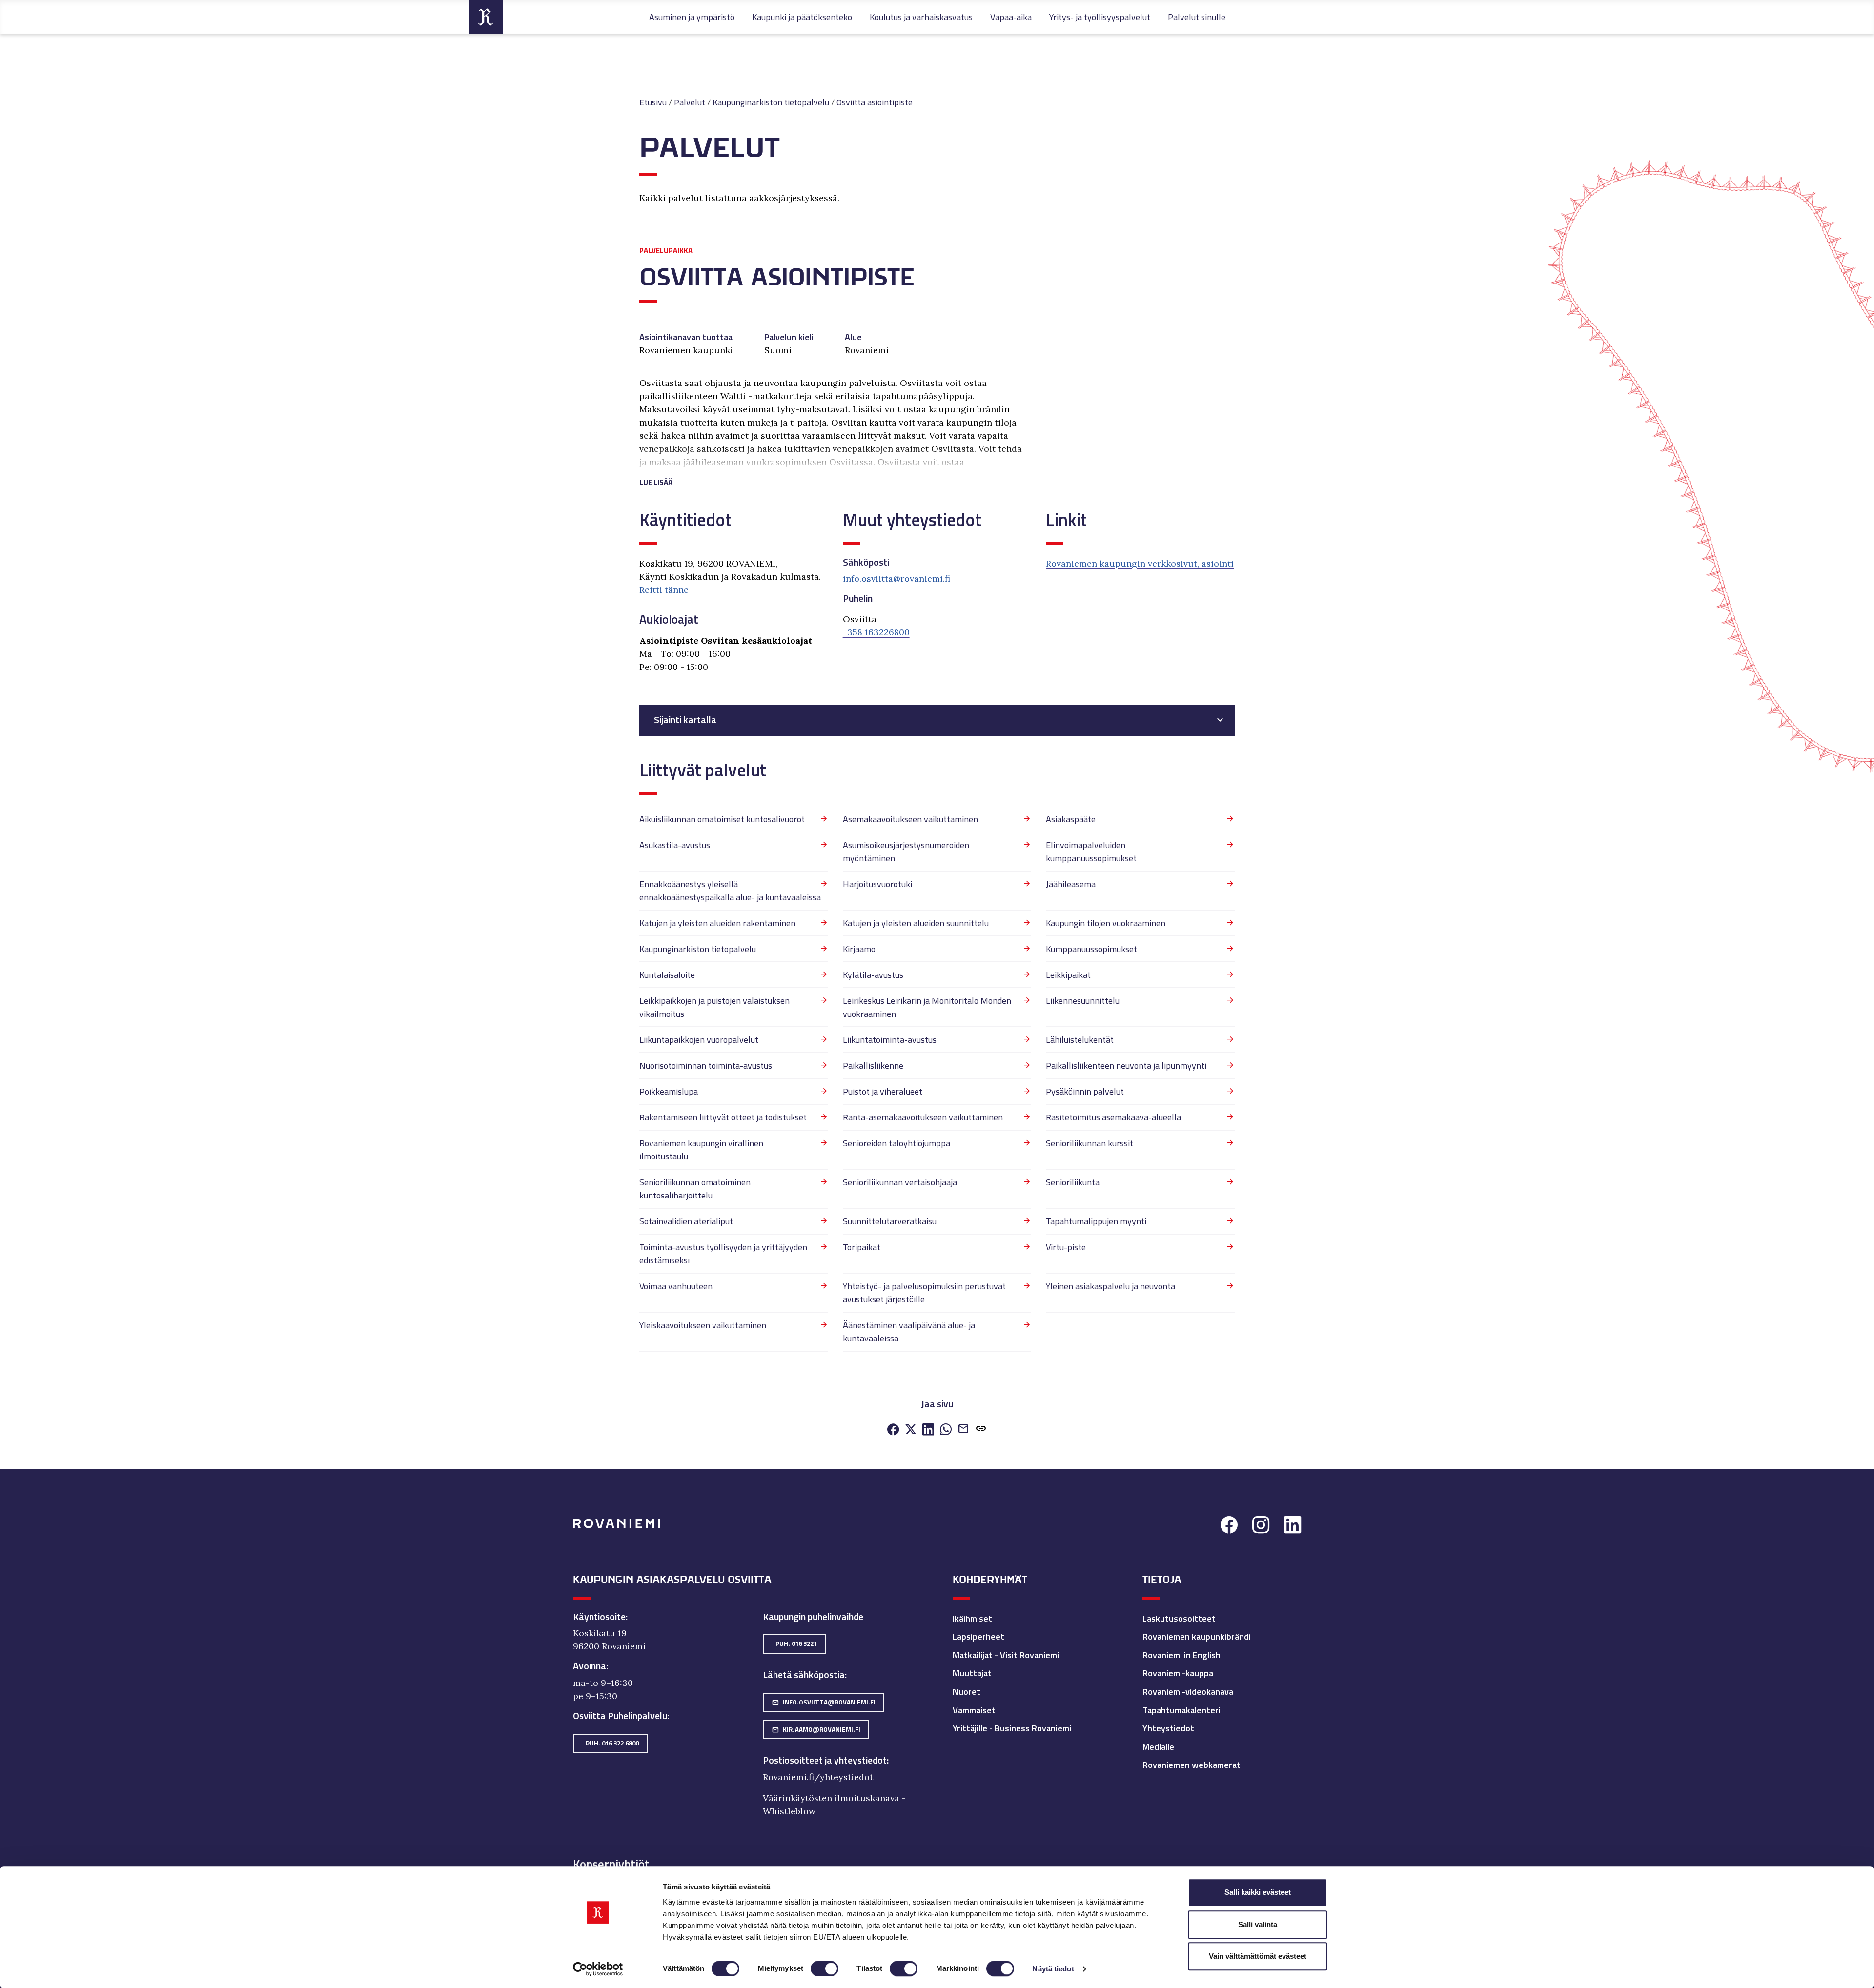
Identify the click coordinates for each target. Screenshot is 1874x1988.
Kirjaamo (859, 949)
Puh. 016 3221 (796, 1643)
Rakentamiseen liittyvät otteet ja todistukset (723, 1117)
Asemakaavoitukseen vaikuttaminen (910, 819)
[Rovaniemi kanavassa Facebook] (1229, 1526)
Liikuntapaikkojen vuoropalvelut (699, 1040)
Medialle (1158, 1747)
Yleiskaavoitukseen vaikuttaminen (703, 1325)
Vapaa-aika (1011, 17)
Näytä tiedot (1053, 1969)
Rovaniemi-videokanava (1188, 1692)
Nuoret (967, 1692)
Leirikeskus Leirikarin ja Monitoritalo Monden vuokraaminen (927, 1007)
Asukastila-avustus (675, 845)
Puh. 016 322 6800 (612, 1743)
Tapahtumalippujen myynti (1096, 1221)
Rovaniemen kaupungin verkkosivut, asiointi (1140, 563)
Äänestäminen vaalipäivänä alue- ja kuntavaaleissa (909, 1332)
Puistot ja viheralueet (883, 1091)
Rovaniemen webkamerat (1192, 1765)
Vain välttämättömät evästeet (1258, 1956)
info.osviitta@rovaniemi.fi (896, 578)
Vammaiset (974, 1710)
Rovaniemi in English (1181, 1655)
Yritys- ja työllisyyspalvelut (1100, 17)
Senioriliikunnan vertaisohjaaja (900, 1182)
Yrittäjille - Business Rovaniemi (1012, 1728)
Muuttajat (972, 1673)
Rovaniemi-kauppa (1178, 1673)
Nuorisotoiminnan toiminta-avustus (706, 1065)
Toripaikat (862, 1247)
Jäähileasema (1071, 884)
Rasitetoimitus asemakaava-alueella (1113, 1117)
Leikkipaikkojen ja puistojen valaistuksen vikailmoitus (714, 1007)
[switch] (825, 1968)
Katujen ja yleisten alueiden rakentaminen (717, 923)
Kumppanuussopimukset (1091, 949)
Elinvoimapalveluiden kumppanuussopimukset (1091, 852)
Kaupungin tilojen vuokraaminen (1106, 923)
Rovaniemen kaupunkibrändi (1197, 1636)
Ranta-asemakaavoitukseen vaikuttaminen (923, 1117)
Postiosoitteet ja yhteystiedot (825, 1760)
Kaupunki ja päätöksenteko (802, 17)
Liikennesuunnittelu (1083, 1001)
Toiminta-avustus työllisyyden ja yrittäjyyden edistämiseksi (723, 1254)
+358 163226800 (876, 632)
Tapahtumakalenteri (1181, 1710)
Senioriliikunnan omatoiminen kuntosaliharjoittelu (695, 1189)
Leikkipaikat (1068, 975)
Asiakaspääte (1071, 819)
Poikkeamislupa (669, 1091)
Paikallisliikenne (873, 1065)
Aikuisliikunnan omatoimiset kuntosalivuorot (722, 819)
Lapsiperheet (978, 1636)
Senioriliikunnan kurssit (1090, 1143)
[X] (911, 1430)
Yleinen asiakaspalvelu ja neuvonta (1110, 1286)
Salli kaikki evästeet (1258, 1892)
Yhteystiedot (1168, 1728)
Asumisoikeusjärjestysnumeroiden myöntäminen (906, 852)
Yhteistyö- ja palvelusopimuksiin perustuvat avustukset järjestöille (924, 1293)
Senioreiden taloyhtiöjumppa (896, 1143)
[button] (835, 471)
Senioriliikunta (1073, 1182)
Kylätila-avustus (873, 975)
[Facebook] (893, 1430)
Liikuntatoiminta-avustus (890, 1040)
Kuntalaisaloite (667, 975)
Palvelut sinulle (1197, 17)
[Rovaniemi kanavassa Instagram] (1261, 1526)
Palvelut (690, 102)
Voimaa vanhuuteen (676, 1286)
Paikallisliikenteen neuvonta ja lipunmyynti (1126, 1065)
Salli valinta (1258, 1924)
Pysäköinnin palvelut (1085, 1091)
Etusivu (653, 102)
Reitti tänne (664, 590)
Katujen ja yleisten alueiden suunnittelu (916, 923)
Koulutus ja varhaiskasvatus (921, 17)
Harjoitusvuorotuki (877, 884)
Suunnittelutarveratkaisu (890, 1221)
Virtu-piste (1066, 1247)
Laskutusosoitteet (1179, 1618)
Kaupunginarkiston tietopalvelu (771, 102)
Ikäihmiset (972, 1618)
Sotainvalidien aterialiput (686, 1221)
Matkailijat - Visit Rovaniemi (1006, 1655)
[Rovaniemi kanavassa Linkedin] (1293, 1526)
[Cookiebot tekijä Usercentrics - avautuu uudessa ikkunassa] (598, 1969)
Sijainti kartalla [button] (685, 720)
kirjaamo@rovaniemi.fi (816, 1729)
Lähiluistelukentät (1080, 1040)
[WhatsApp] (946, 1430)
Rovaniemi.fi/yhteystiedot (818, 1777)
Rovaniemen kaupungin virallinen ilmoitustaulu (701, 1150)
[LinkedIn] (928, 1430)
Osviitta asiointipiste (875, 102)
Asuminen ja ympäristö (692, 17)
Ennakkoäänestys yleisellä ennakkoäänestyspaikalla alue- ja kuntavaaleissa (730, 891)
